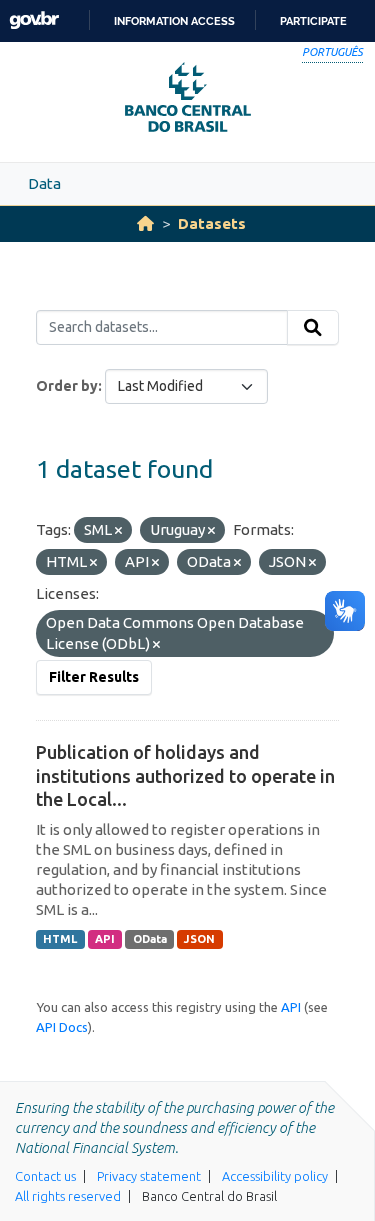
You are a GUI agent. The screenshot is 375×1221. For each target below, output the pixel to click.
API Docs (62, 1027)
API (105, 939)
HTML (60, 939)
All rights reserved (68, 1196)
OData (150, 939)
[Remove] (118, 531)
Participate (313, 21)
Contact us (45, 1176)
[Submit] (313, 328)
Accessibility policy (275, 1176)
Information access (174, 21)
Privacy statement (149, 1176)
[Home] (145, 223)
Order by (67, 386)
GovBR (34, 20)
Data (44, 183)
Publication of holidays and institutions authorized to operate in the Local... (185, 775)
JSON (199, 939)
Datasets (212, 223)
